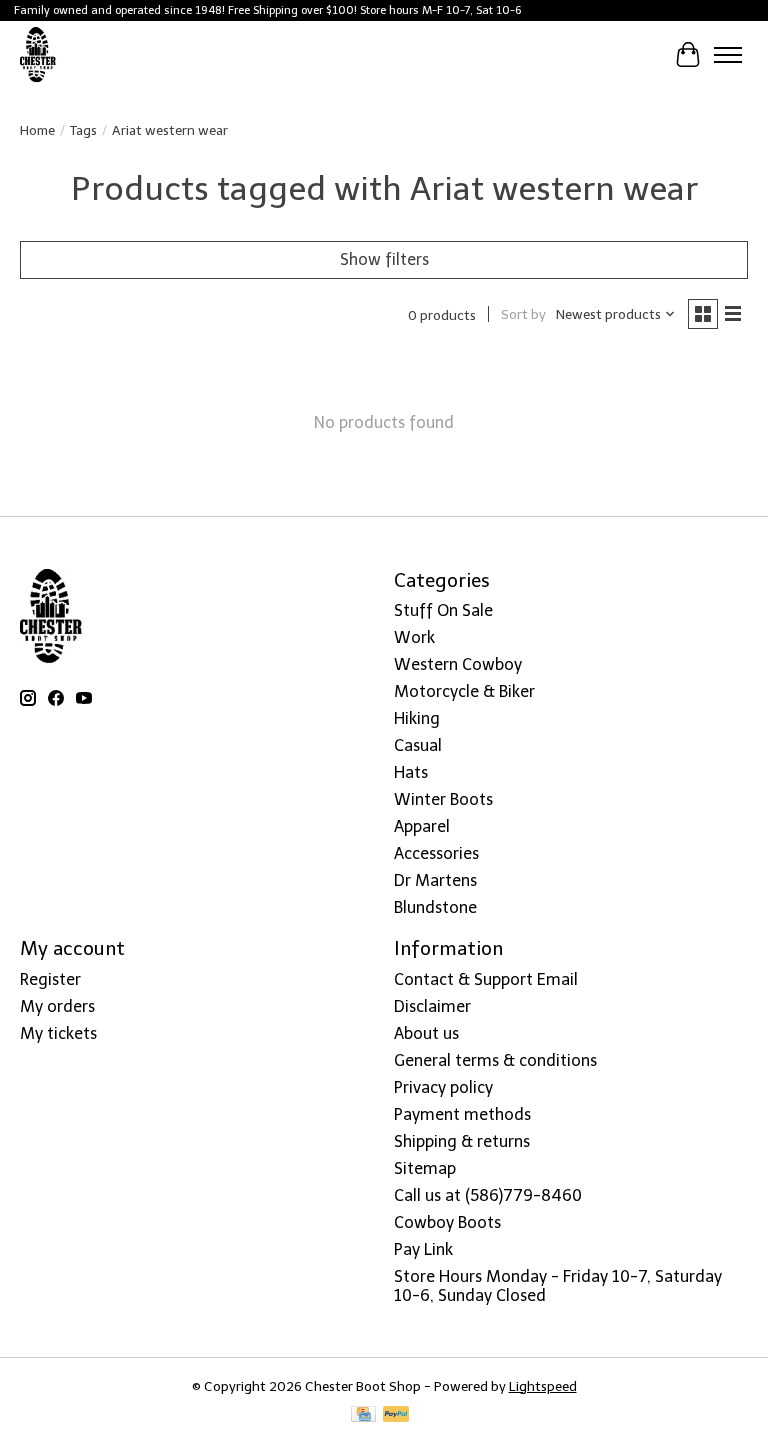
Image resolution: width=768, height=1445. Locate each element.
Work (414, 637)
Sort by (523, 314)
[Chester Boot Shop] (38, 55)
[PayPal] (396, 1415)
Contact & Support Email (486, 979)
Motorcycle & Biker (464, 691)
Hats (411, 772)
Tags (83, 130)
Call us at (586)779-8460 (488, 1195)
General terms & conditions (495, 1060)
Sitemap (425, 1168)
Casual (418, 745)
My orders (57, 1006)
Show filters (384, 259)
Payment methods (462, 1114)
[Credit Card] (363, 1415)
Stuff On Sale (443, 610)
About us (426, 1033)
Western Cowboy (458, 664)
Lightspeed (543, 1386)
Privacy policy (443, 1087)
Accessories (436, 853)
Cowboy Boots (447, 1222)
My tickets (58, 1033)
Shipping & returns (462, 1141)
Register (50, 979)
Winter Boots (443, 799)
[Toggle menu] (728, 55)
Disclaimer (432, 1006)
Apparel (422, 826)
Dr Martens (435, 880)
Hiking (417, 718)
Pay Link (423, 1249)
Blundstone (435, 907)
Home (37, 130)
